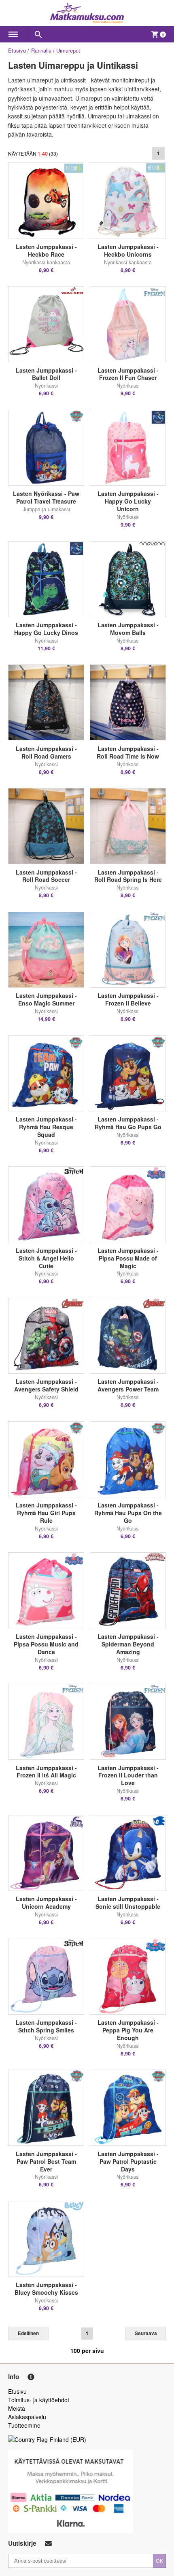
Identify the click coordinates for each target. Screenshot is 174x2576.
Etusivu (17, 50)
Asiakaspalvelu (27, 2417)
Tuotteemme (24, 2425)
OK (159, 2560)
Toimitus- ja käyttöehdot (39, 2400)
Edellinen (28, 2333)
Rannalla (41, 50)
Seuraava (146, 2333)
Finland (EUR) (68, 2439)
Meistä (17, 2408)
